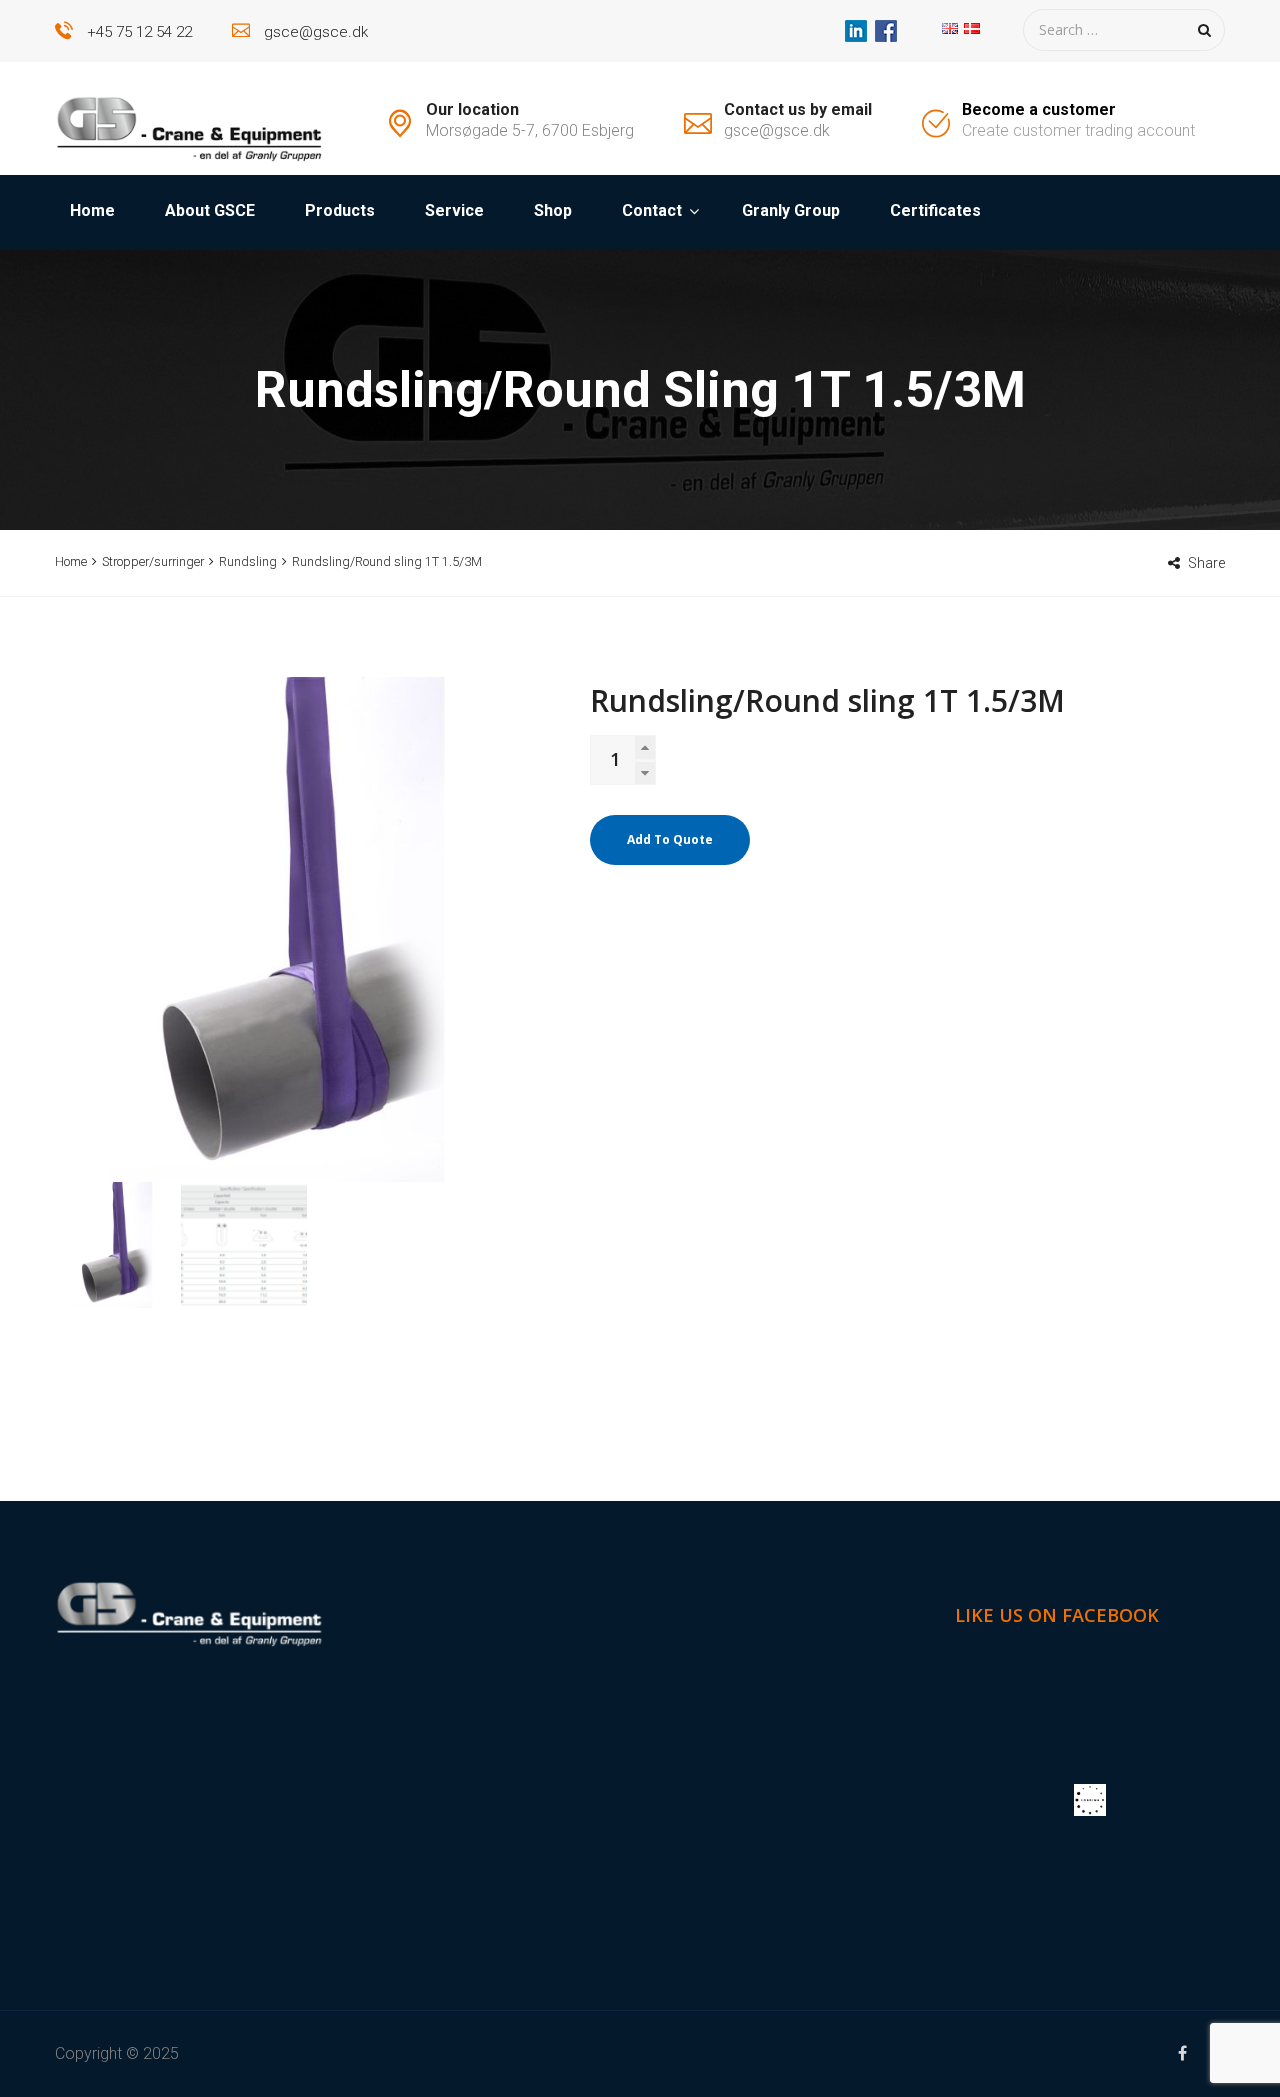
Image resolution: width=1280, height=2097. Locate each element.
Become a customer (1039, 110)
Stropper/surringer (153, 561)
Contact (652, 210)
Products (340, 210)
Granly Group (791, 210)
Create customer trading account (1078, 130)
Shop (553, 210)
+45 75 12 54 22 (139, 32)
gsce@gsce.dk (316, 32)
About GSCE (210, 210)
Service (454, 210)
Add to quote (670, 839)
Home (92, 210)
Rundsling (248, 561)
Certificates (935, 210)
